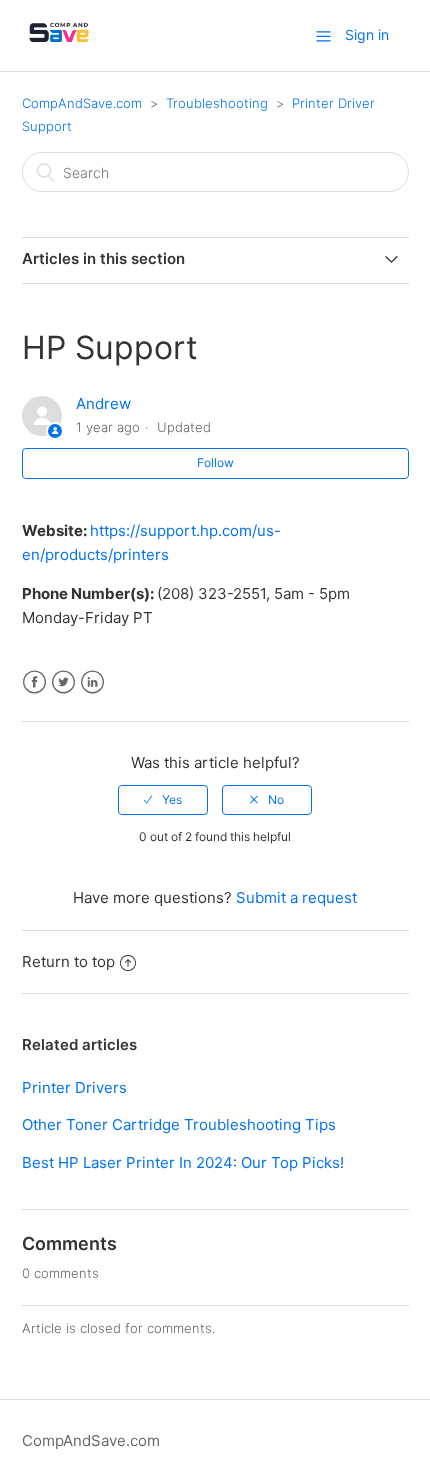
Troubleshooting (217, 103)
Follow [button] (215, 462)
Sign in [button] (367, 34)
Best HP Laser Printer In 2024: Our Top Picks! (183, 1162)
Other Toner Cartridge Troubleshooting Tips (179, 1124)
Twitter (63, 682)
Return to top (68, 961)
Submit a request (296, 897)
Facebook (34, 682)
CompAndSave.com (82, 103)
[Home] (59, 45)
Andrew (103, 403)
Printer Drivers (74, 1087)
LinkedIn (92, 682)
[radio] (163, 800)
